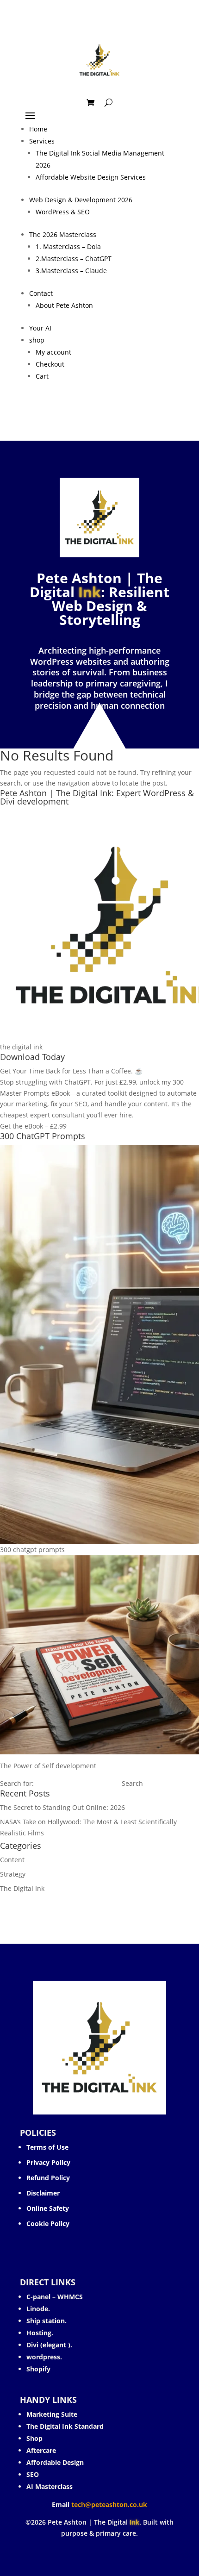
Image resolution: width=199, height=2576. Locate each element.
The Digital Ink (22, 1888)
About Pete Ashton (64, 305)
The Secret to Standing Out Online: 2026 (62, 1807)
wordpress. (44, 2357)
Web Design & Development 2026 (81, 200)
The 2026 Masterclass (63, 234)
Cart (42, 376)
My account (53, 352)
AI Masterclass (50, 2486)
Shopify (38, 2369)
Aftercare (41, 2450)
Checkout (50, 364)
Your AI (40, 328)
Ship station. (47, 2321)
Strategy (13, 1874)
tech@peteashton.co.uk (109, 2504)
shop (37, 340)
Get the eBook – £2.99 (33, 1126)
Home (38, 129)
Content (12, 1860)
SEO (33, 2474)
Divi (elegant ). (49, 2345)
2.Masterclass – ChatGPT (74, 259)
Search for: (17, 1783)
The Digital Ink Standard (66, 2426)
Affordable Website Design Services (91, 177)
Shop (34, 2438)
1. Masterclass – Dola (68, 246)
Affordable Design (55, 2462)
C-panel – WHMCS (55, 2297)
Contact (41, 293)
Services (42, 141)
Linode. (38, 2309)
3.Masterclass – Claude (71, 271)
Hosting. (40, 2333)
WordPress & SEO (63, 212)
